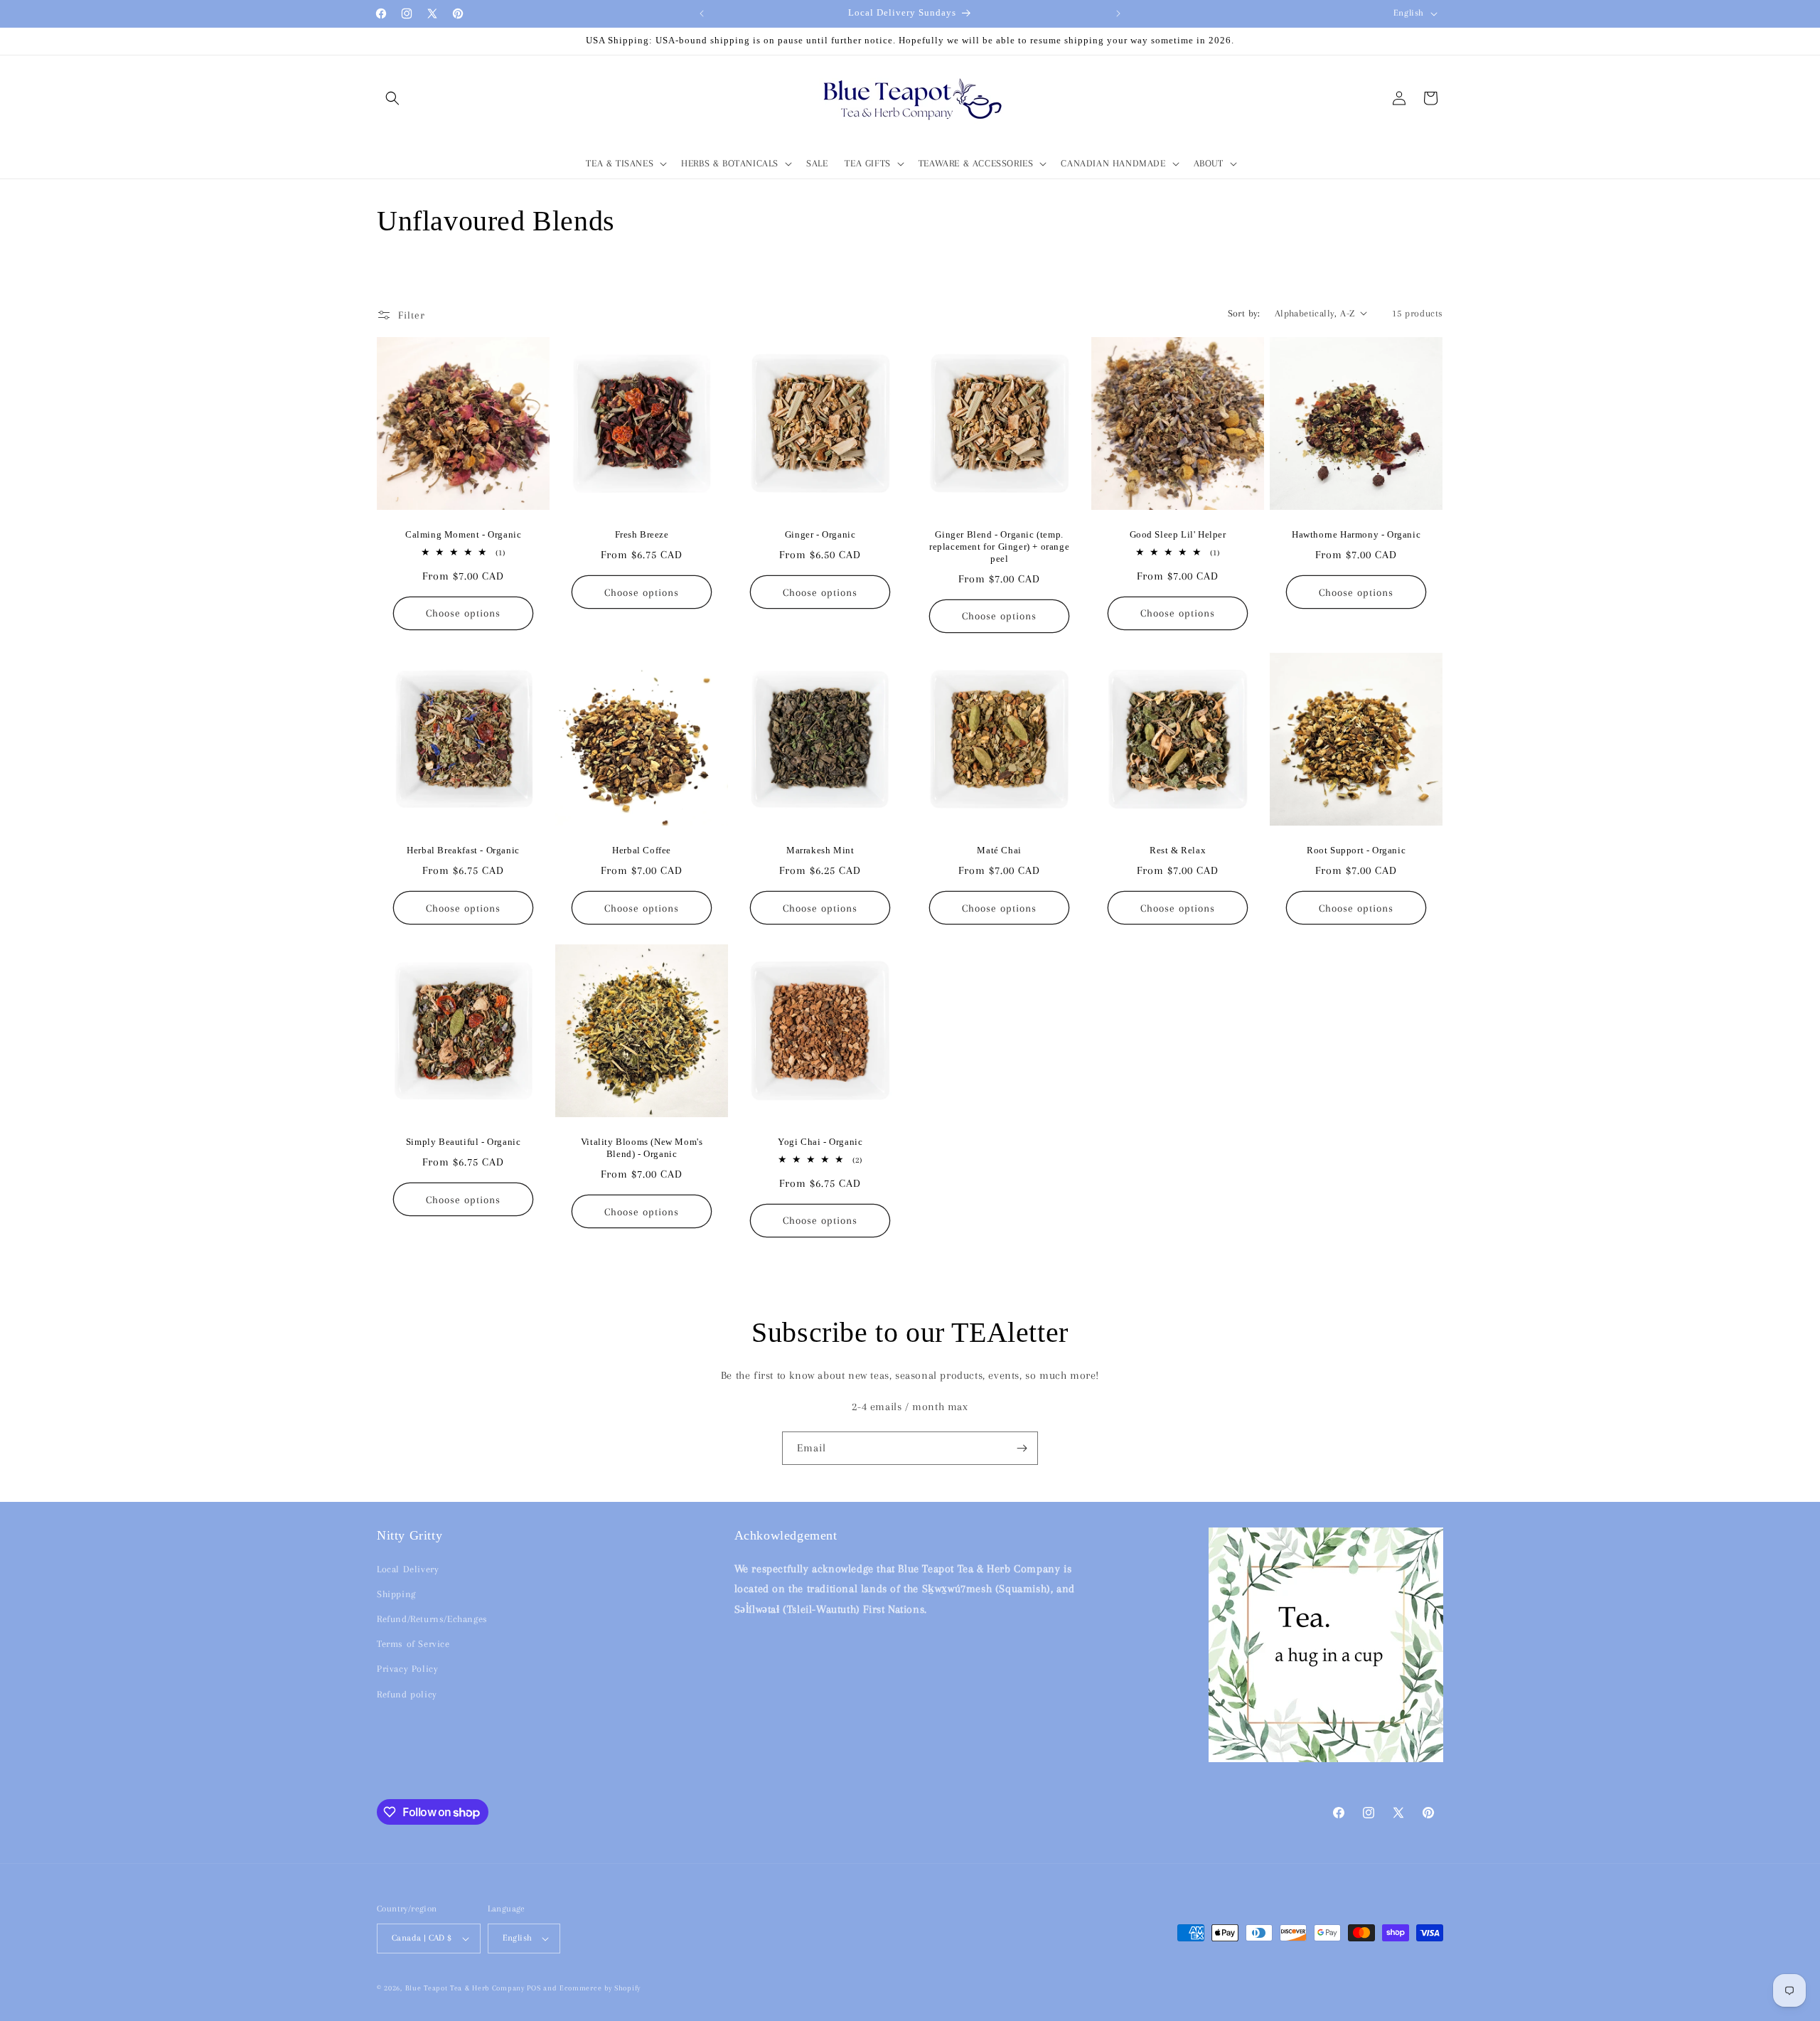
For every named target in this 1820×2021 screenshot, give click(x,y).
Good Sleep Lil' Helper (1177, 534)
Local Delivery (408, 1569)
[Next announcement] (1118, 14)
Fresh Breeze (642, 534)
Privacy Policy (407, 1669)
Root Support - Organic (1356, 850)
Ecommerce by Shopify (600, 1988)
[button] (392, 98)
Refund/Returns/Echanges (432, 1619)
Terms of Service (413, 1644)
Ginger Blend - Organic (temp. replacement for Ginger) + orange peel (999, 546)
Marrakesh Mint (820, 850)
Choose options (463, 613)
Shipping (396, 1594)
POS (534, 1988)
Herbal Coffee (642, 850)
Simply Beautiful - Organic (464, 1142)
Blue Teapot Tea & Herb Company (465, 1988)
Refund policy (407, 1694)
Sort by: (1244, 313)
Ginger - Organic (820, 534)
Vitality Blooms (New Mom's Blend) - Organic (642, 1148)
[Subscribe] (1022, 1448)
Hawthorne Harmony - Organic (1356, 534)
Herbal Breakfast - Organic (463, 850)
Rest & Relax (1178, 850)
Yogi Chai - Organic (820, 1142)
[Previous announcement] (702, 14)
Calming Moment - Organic (463, 534)
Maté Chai (999, 850)
